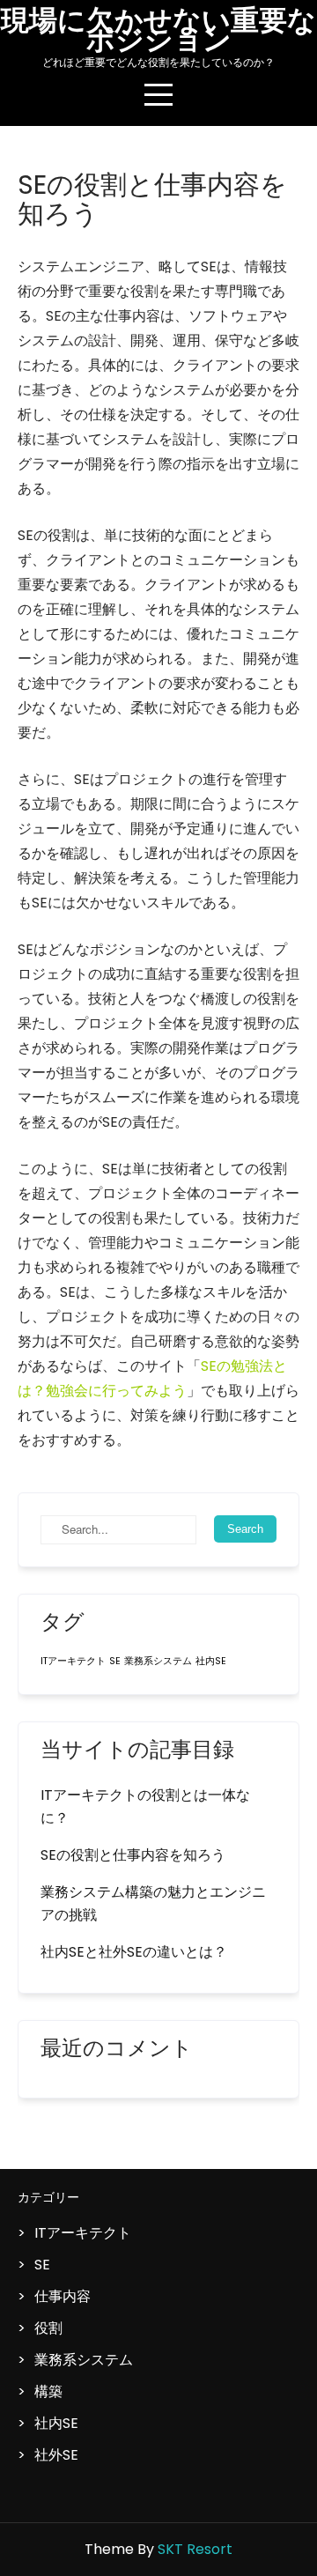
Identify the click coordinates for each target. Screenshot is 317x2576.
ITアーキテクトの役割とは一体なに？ (145, 1806)
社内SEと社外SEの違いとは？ (134, 1952)
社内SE (211, 1661)
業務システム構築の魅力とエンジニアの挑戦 (153, 1903)
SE (115, 1661)
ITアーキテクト (73, 1661)
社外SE (56, 2455)
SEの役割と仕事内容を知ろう (133, 1855)
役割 (48, 2328)
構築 (48, 2391)
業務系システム (158, 1661)
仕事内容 (63, 2296)
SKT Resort (195, 2549)
